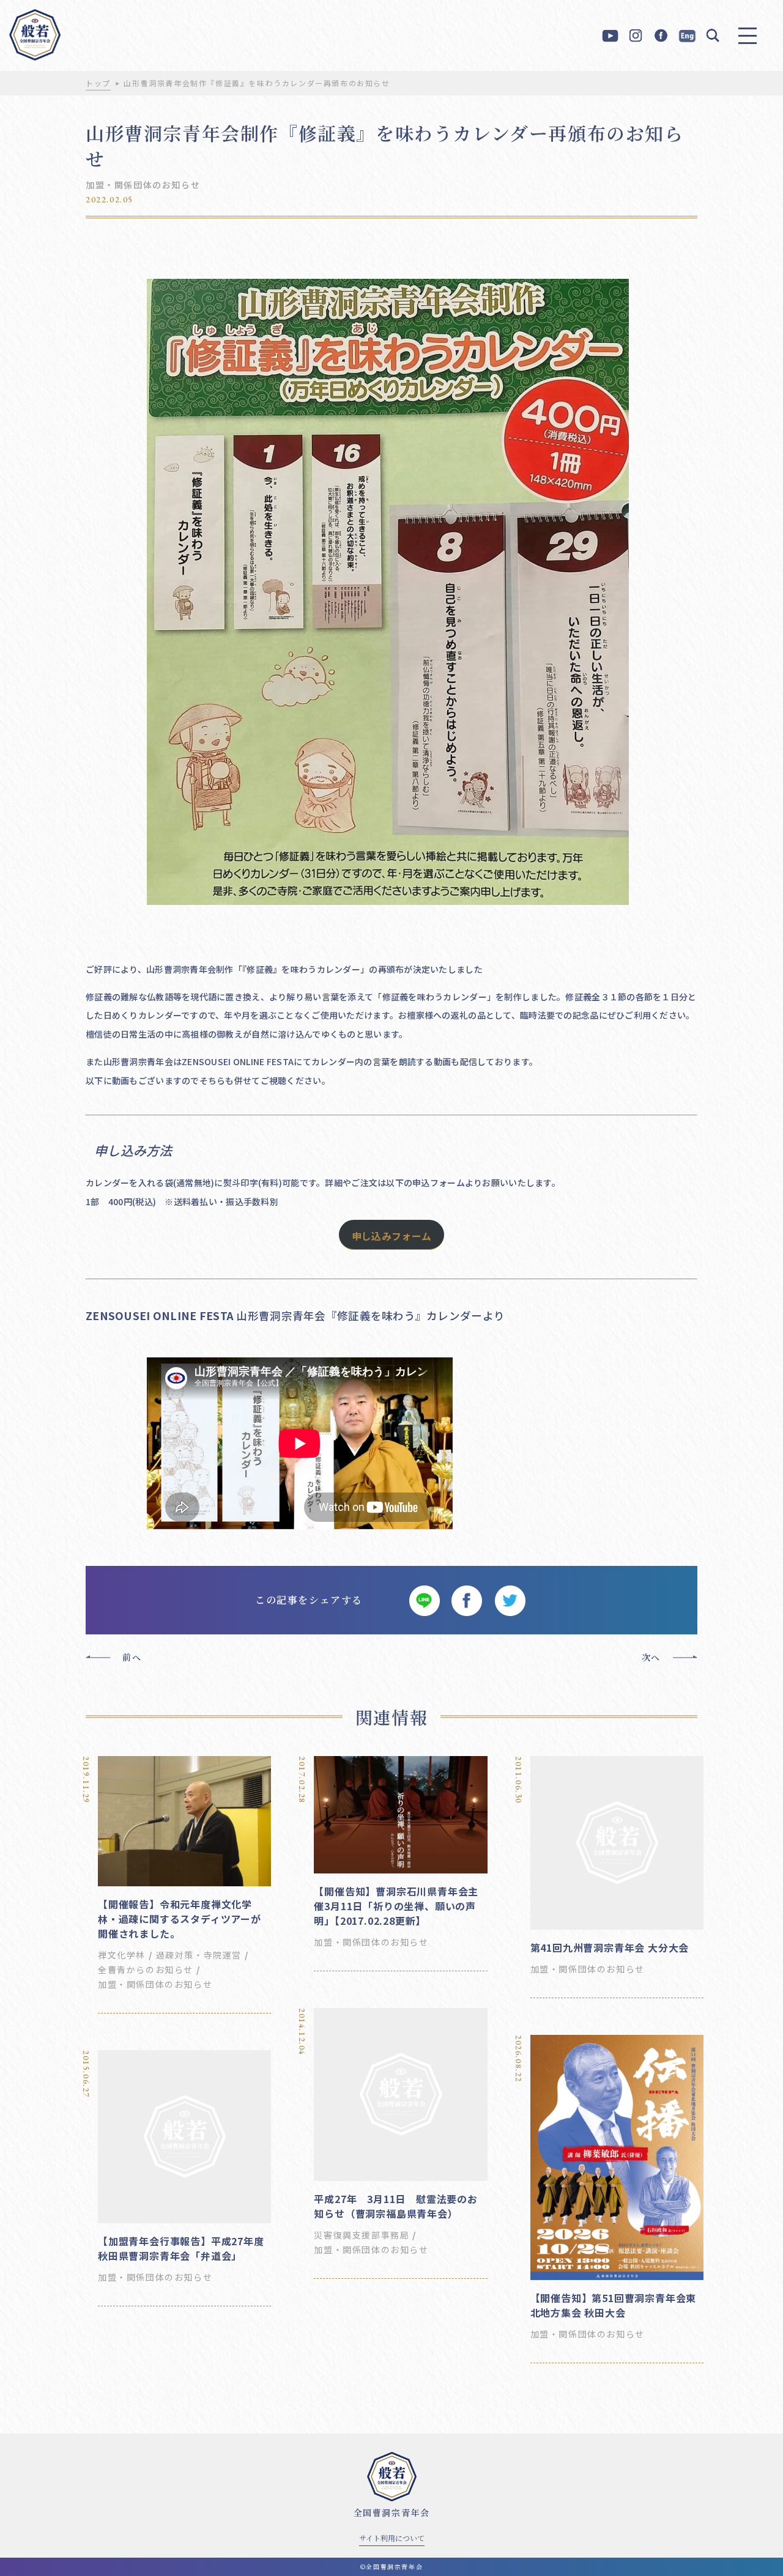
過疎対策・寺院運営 (199, 1955)
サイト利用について (392, 2538)
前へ (132, 1657)
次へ (651, 1657)
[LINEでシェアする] (424, 1600)
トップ (98, 83)
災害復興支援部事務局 (362, 2235)
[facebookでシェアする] (467, 1600)
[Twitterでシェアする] (510, 1600)
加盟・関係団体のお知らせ (143, 185)
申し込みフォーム (391, 1236)
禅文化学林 (122, 1955)
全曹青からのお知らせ (146, 1969)
